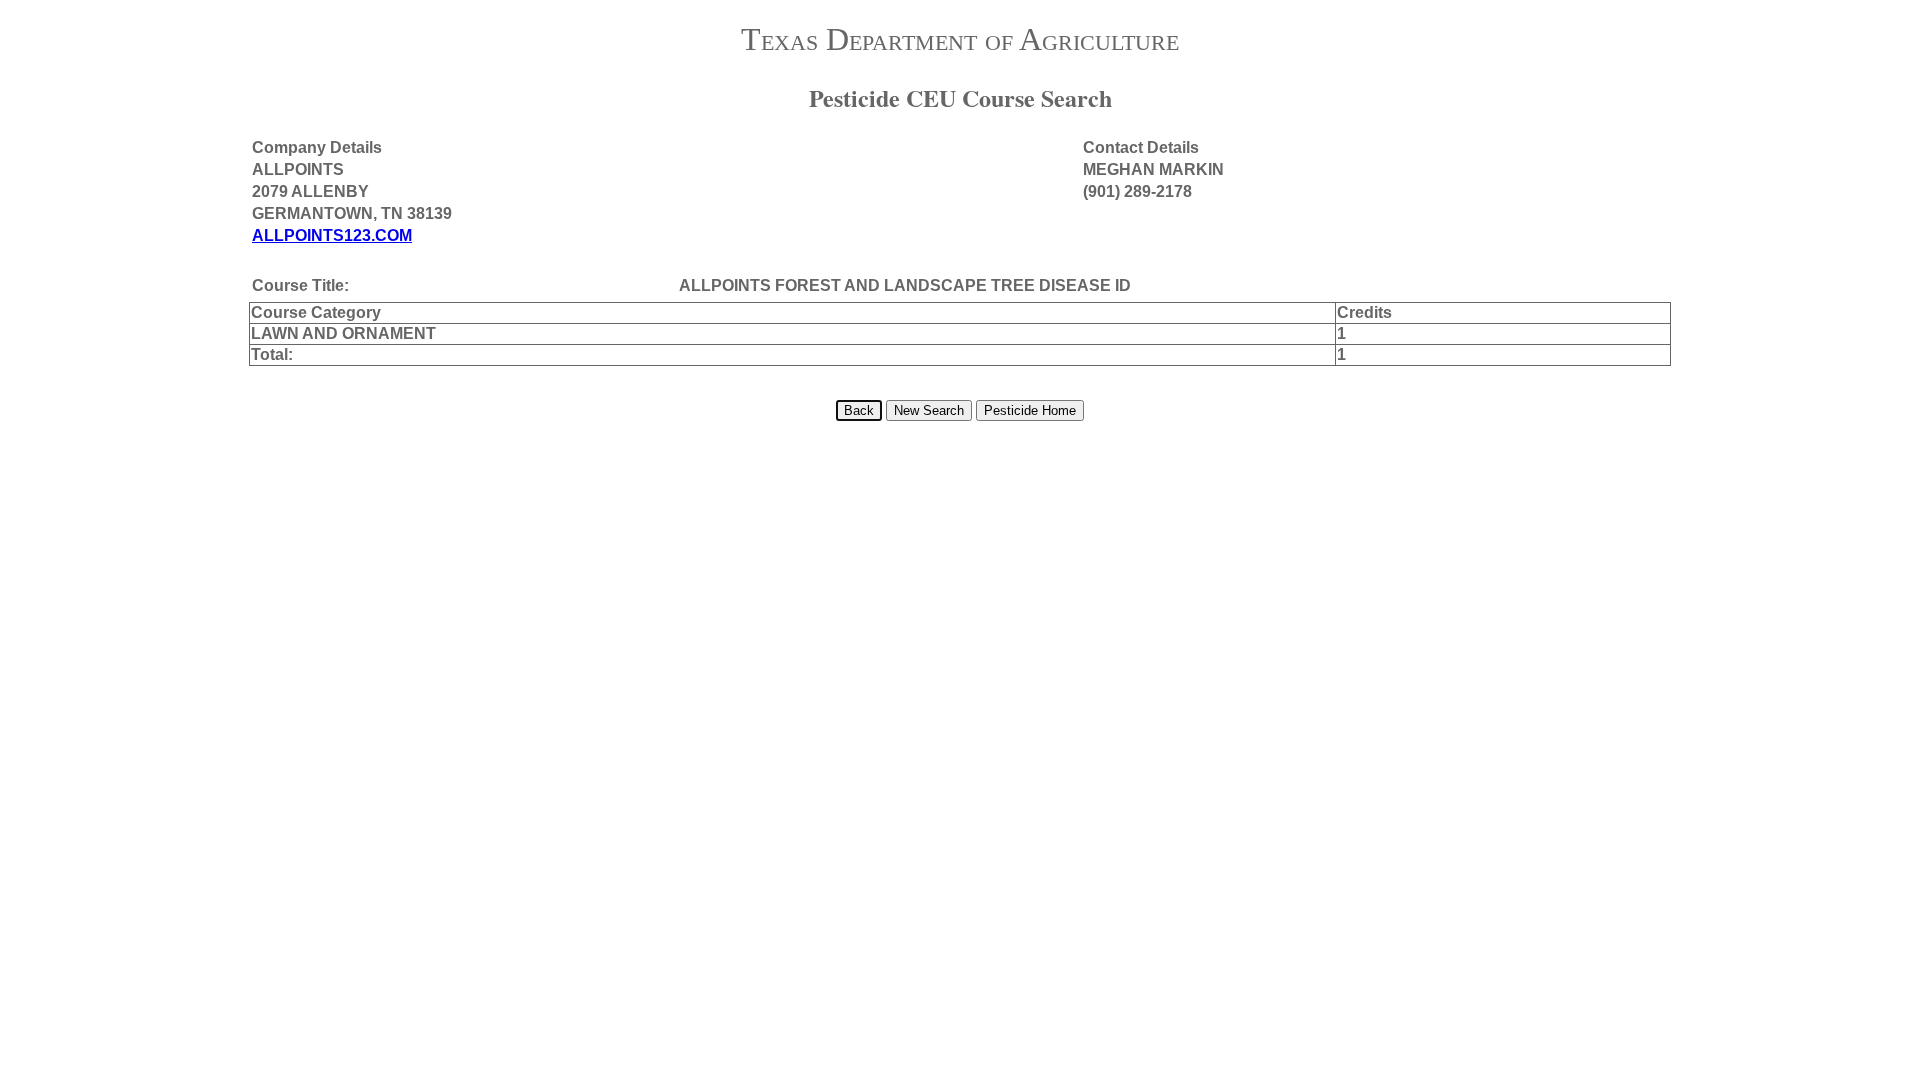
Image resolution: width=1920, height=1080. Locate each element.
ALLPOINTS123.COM (332, 235)
